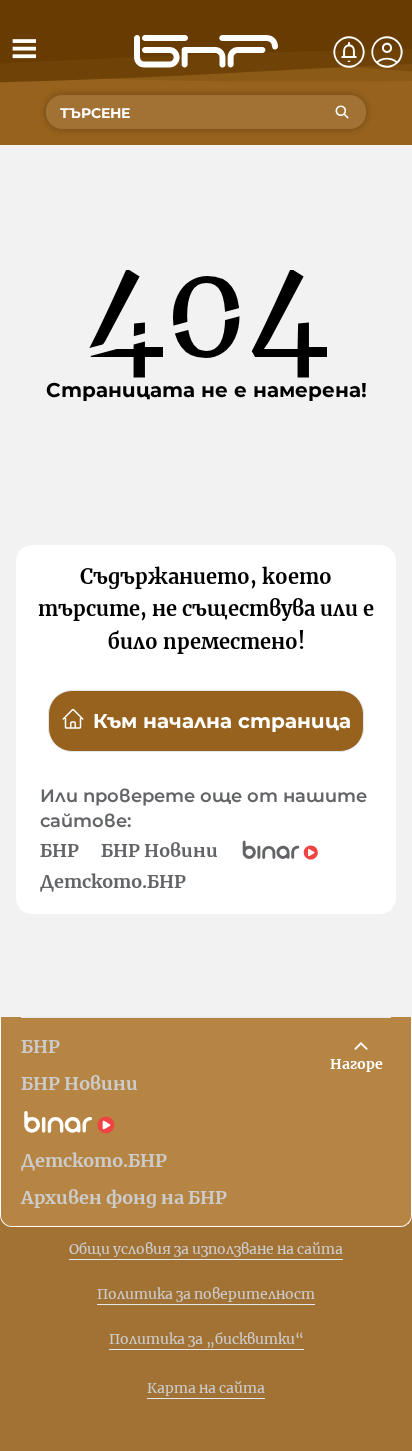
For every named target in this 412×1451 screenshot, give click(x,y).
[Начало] (206, 51)
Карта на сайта (206, 1388)
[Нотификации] (349, 52)
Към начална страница (222, 721)
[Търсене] (342, 112)
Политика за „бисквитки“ (206, 1339)
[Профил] (387, 52)
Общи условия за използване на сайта (206, 1249)
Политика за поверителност (206, 1294)
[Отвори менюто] (24, 48)
